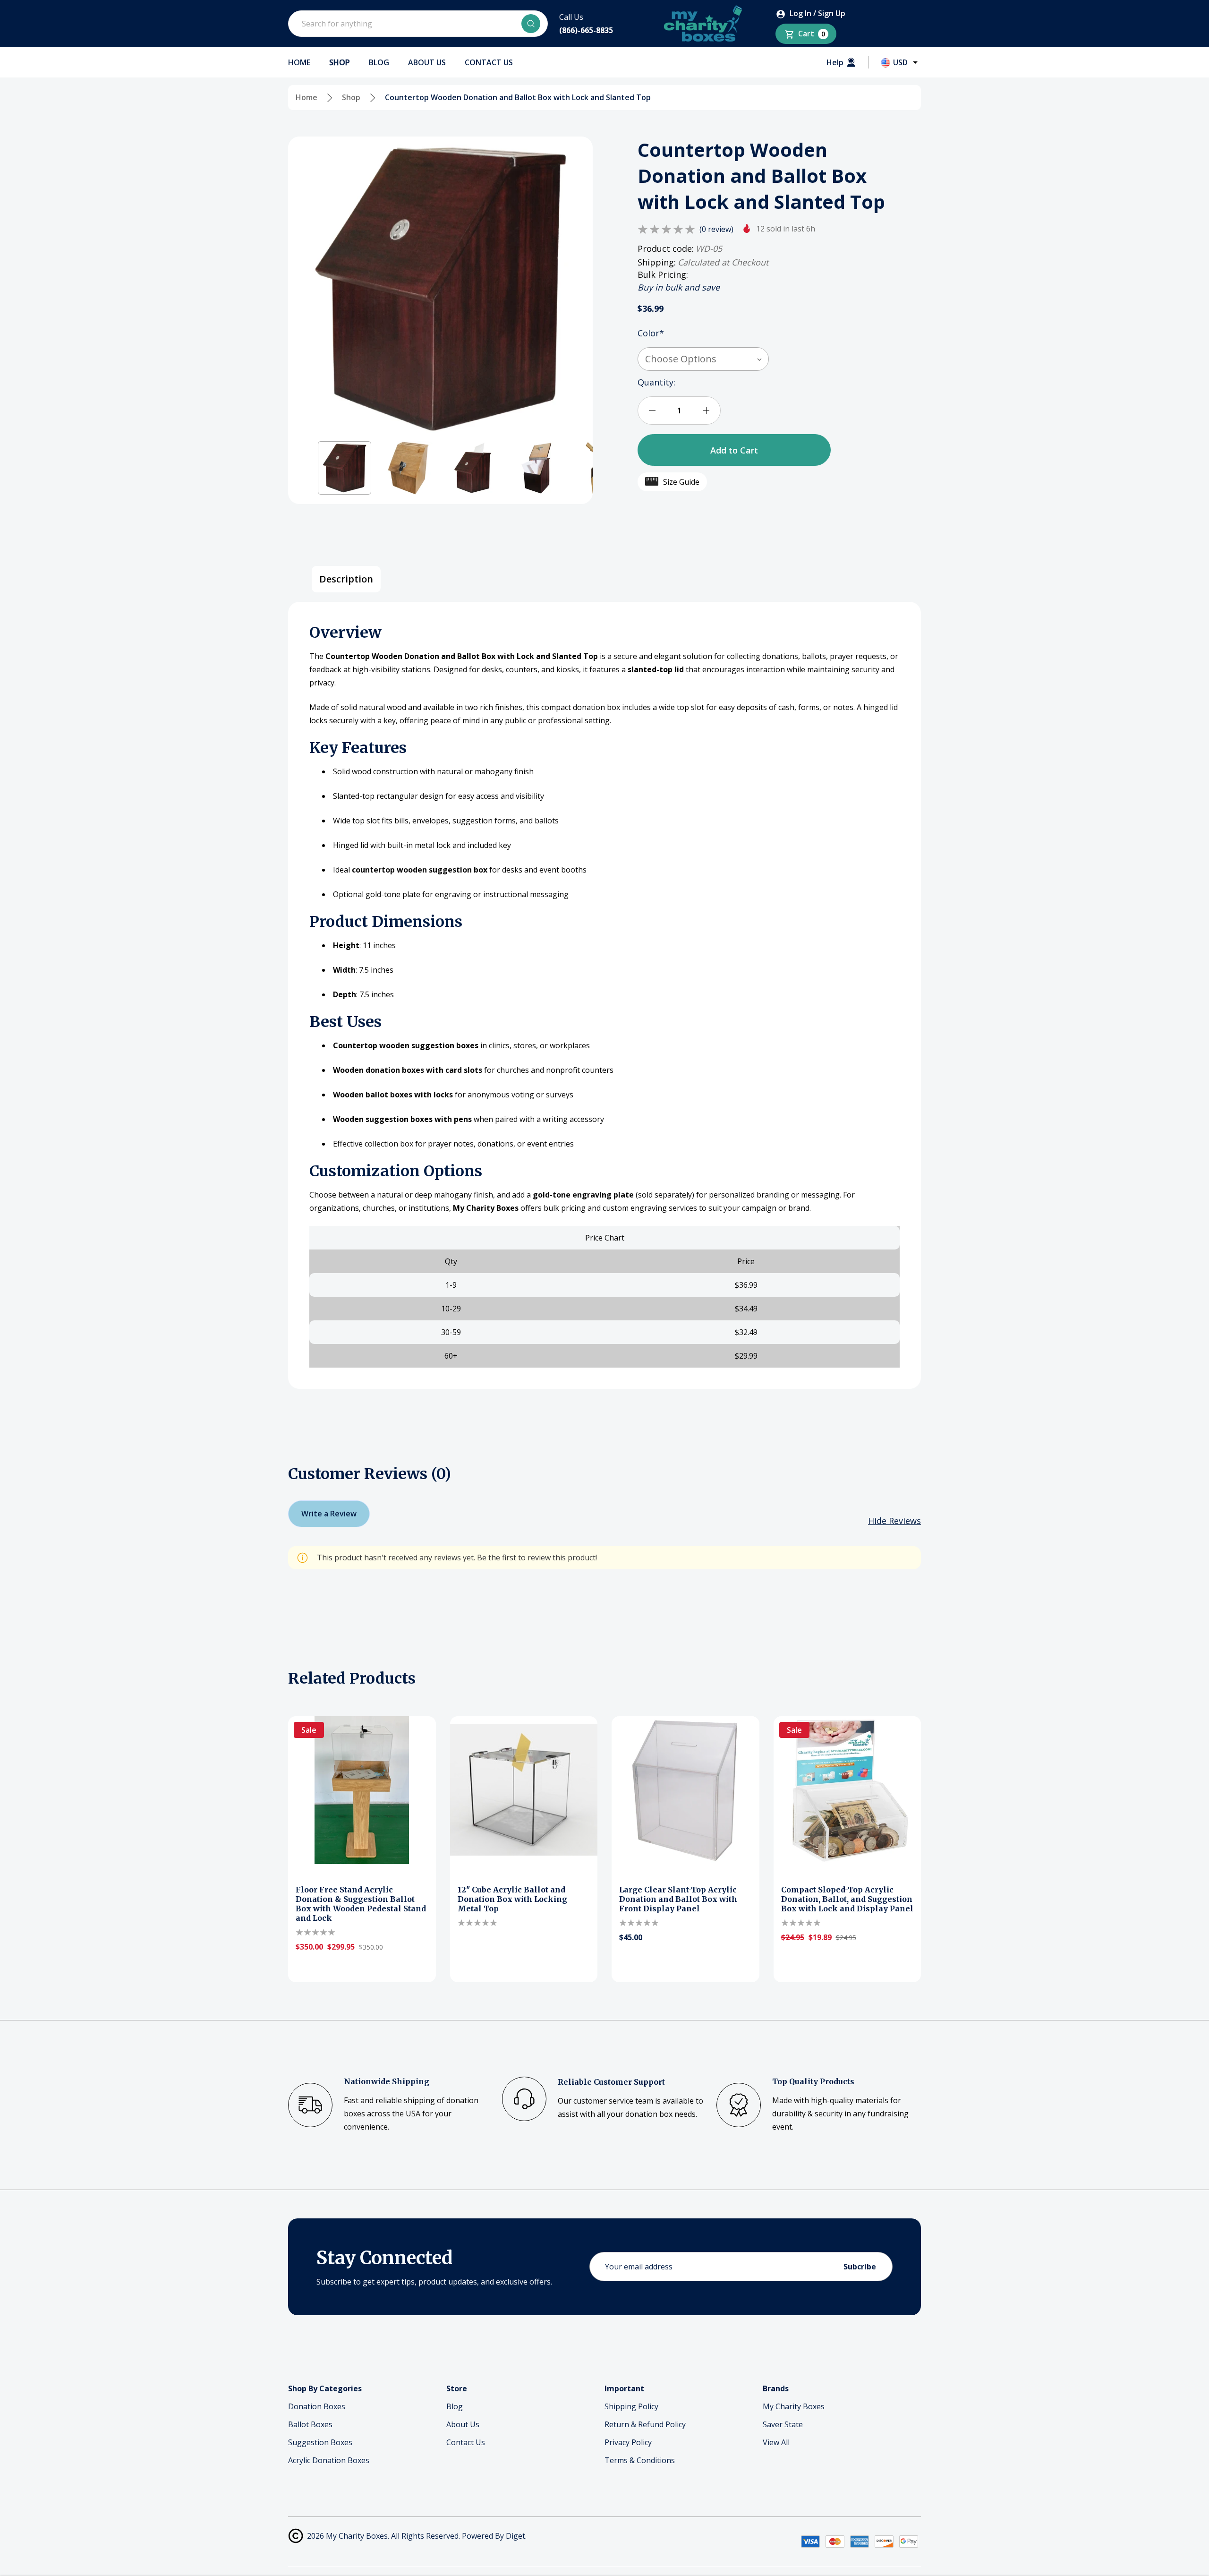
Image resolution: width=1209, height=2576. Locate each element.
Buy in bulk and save (679, 287)
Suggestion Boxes (320, 2442)
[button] (345, 468)
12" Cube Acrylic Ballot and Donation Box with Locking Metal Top (512, 1899)
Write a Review (329, 1514)
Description (346, 579)
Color (651, 333)
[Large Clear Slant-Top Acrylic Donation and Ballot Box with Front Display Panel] (685, 1790)
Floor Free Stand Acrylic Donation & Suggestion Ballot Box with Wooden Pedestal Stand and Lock (361, 1904)
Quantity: (656, 382)
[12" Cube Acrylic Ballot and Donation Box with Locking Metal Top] (524, 1790)
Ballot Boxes (310, 2424)
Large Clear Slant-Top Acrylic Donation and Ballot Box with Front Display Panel (678, 1899)
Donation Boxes (317, 2406)
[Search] (531, 24)
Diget (515, 2536)
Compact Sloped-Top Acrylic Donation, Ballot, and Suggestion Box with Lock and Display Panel (847, 1899)
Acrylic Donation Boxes (329, 2460)
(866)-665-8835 (586, 30)
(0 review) (716, 229)
